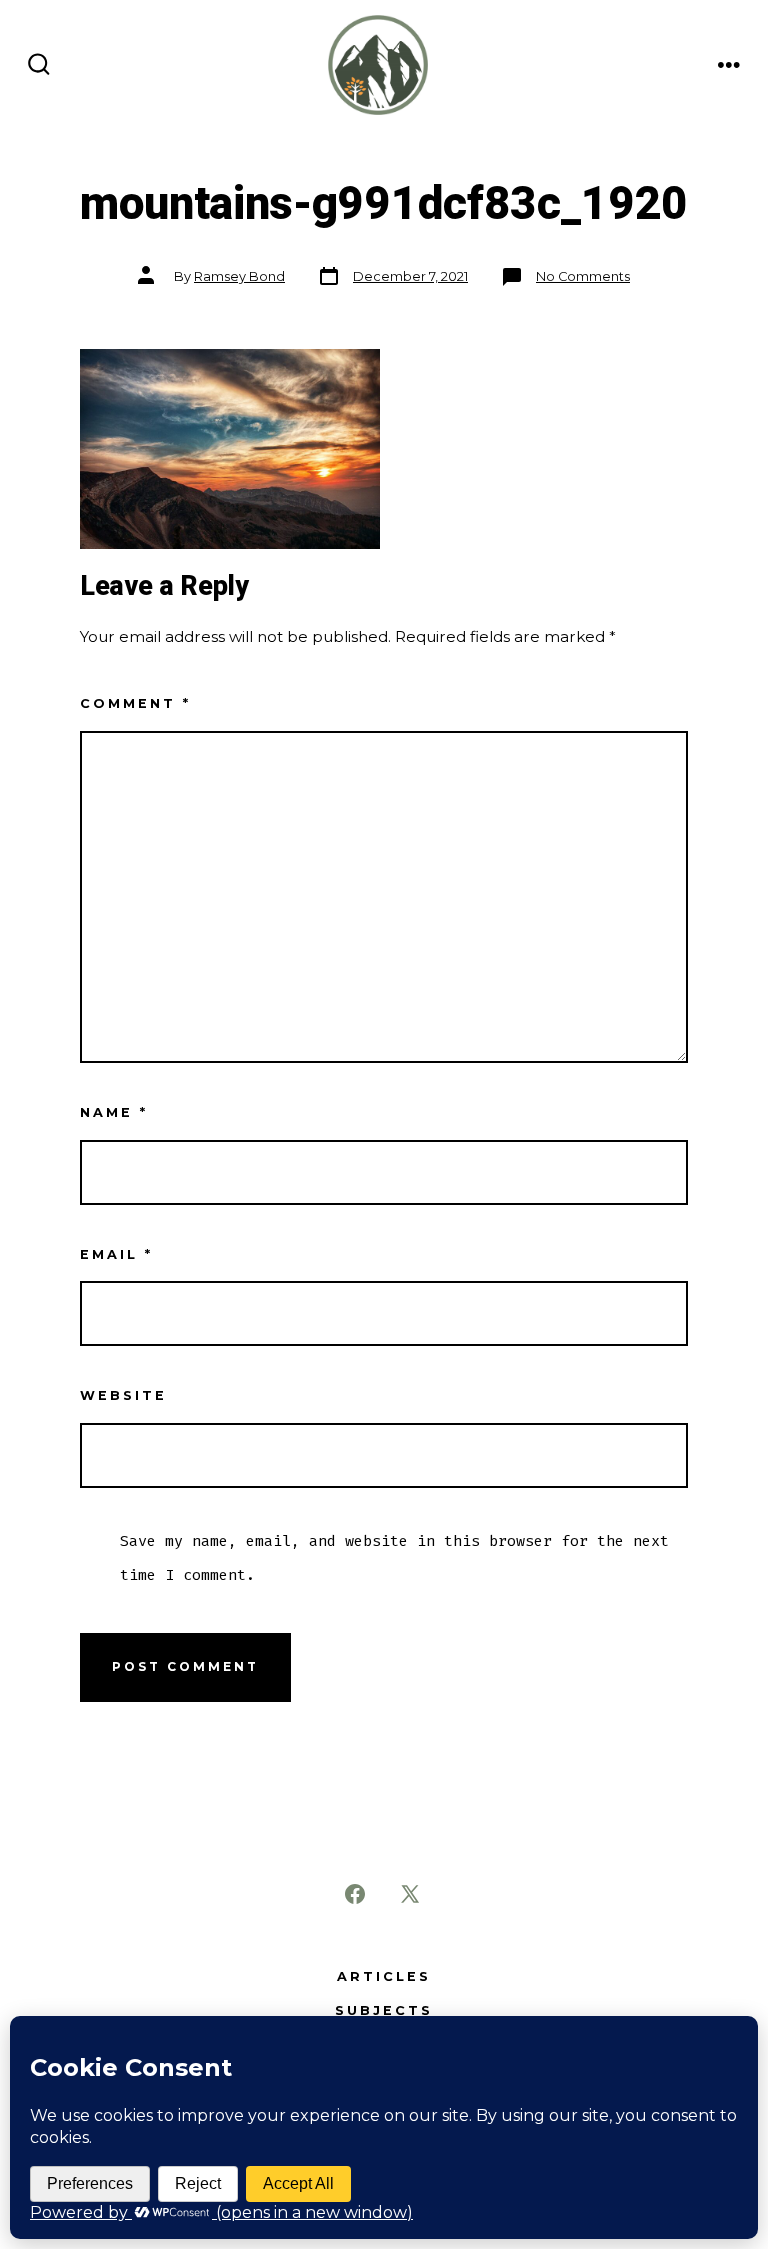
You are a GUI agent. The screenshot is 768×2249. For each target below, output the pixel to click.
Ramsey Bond (239, 276)
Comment (135, 703)
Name (114, 1112)
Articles (384, 1976)
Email (116, 1254)
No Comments (583, 276)
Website (123, 1395)
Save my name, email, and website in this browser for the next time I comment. (394, 1558)
